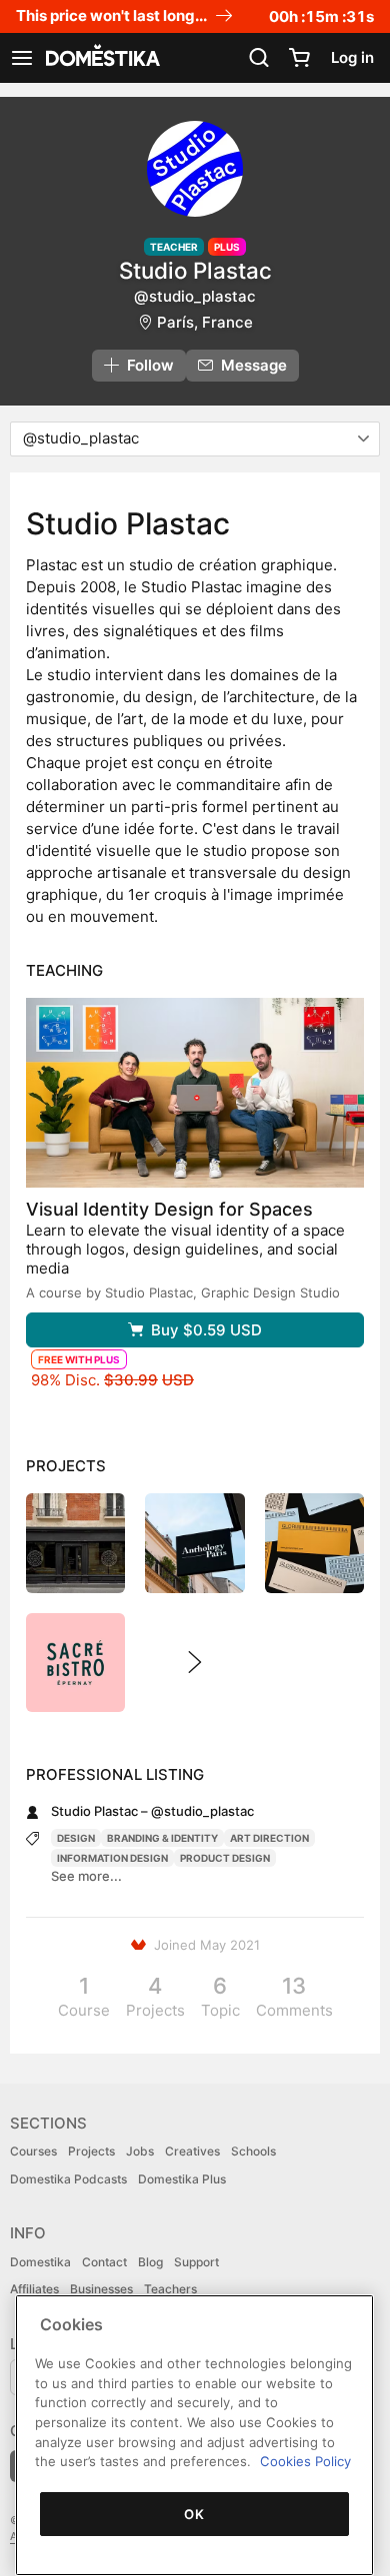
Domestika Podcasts (68, 2179)
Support (196, 2262)
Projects (91, 2151)
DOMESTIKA (101, 58)
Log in (352, 57)
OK (194, 2514)
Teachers (170, 2289)
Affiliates (34, 2289)
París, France (205, 322)
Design (76, 1838)
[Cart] (299, 58)
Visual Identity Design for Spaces (169, 1209)
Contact (104, 2262)
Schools (253, 2151)
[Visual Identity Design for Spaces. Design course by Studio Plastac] (195, 1093)
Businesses (101, 2289)
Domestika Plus (182, 2179)
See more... (86, 1876)
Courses (33, 2151)
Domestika (40, 2262)
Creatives (192, 2151)
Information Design (112, 1858)
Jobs (140, 2151)
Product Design (225, 1858)
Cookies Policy (305, 2461)
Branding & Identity (162, 1838)
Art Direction (269, 1838)
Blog (150, 2262)
